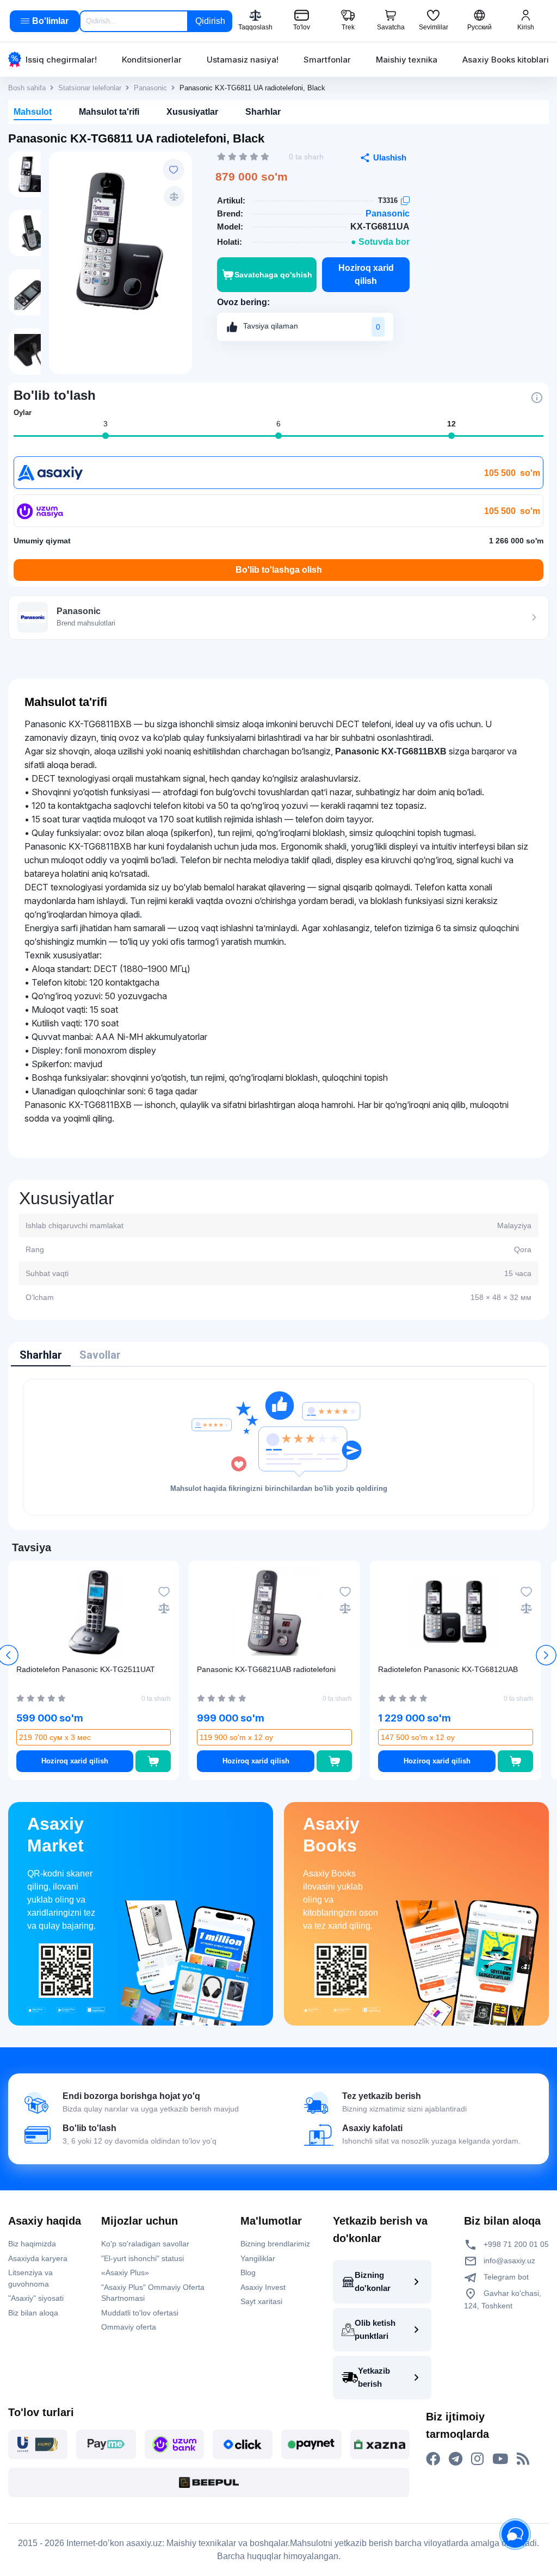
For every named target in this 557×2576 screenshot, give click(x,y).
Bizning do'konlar (373, 2281)
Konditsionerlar (152, 60)
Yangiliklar (258, 2258)
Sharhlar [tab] (41, 1355)
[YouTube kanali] (500, 2459)
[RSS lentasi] (523, 2459)
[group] (120, 241)
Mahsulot (33, 112)
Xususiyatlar (192, 112)
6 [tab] (278, 424)
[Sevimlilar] (174, 170)
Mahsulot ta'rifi (109, 112)
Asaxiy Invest (263, 2287)
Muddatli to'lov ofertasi (140, 2313)
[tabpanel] (278, 1447)
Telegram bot (505, 2277)
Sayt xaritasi (261, 2301)
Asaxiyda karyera (38, 2258)
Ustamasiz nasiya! (243, 60)
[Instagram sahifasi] (477, 2459)
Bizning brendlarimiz (275, 2244)
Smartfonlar (327, 60)
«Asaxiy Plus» (125, 2272)
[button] (546, 1655)
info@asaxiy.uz (509, 2261)
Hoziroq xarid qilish (366, 274)
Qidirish (210, 21)
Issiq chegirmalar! (61, 60)
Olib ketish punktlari (375, 2329)
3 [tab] (106, 424)
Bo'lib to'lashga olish (279, 570)
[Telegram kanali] (456, 2459)
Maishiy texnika (407, 60)
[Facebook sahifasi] (433, 2459)
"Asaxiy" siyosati (36, 2298)
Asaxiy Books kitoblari (506, 60)
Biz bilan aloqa (33, 2313)
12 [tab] (451, 424)
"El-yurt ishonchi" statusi (143, 2258)
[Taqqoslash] (174, 196)
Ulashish (390, 157)
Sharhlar (263, 112)
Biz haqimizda (32, 2244)
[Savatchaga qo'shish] (153, 1761)
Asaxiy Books (331, 1835)
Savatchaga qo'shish (273, 275)
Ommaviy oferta (129, 2327)
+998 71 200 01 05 (515, 2244)
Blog (248, 2272)
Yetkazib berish (374, 2377)
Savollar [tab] (100, 1355)
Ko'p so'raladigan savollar (145, 2244)
